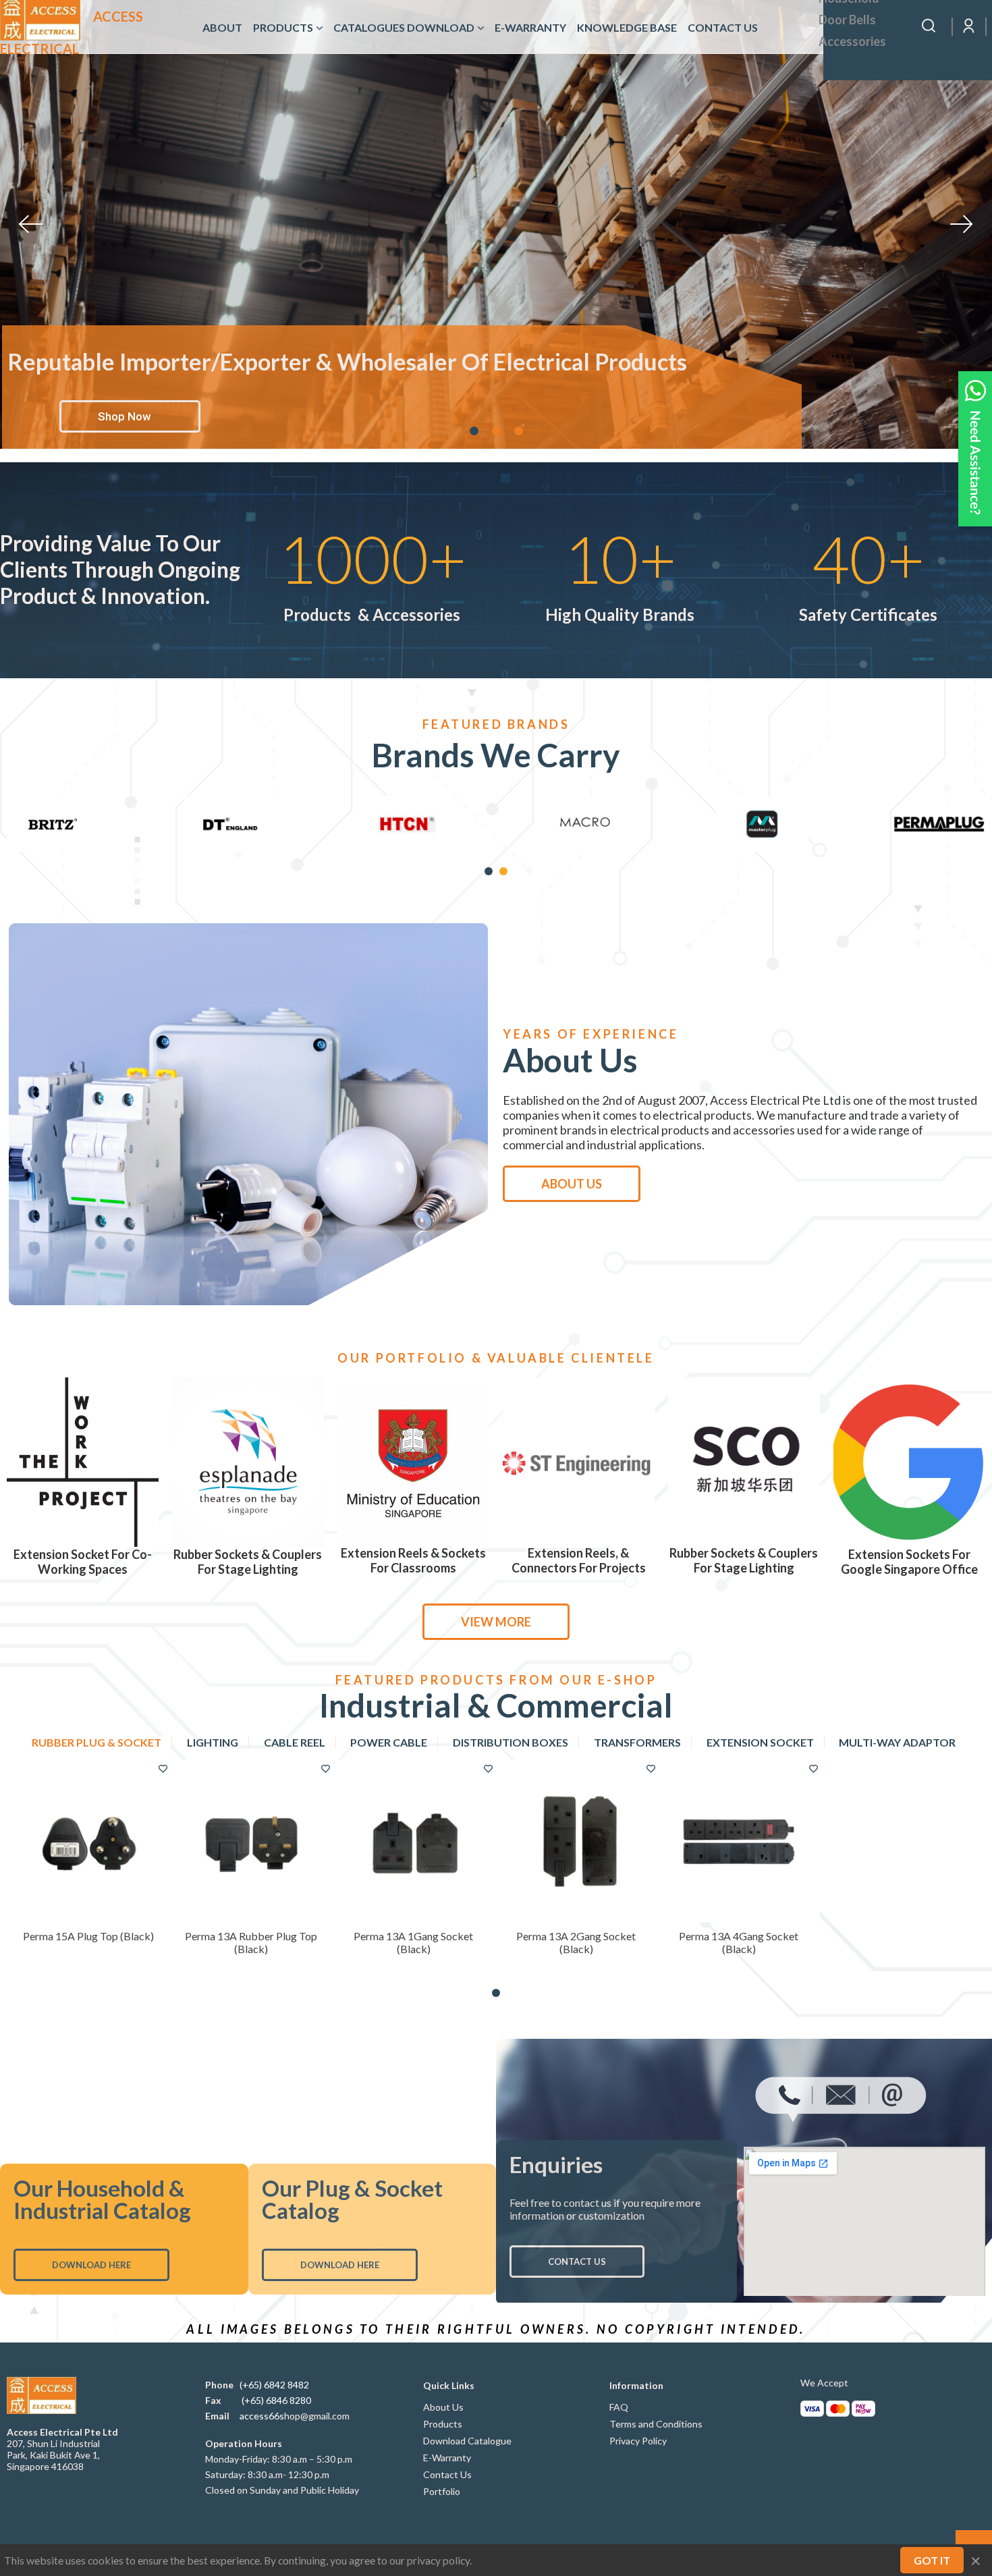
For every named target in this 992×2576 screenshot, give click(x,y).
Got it (932, 2560)
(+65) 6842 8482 (274, 2385)
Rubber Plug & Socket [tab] (97, 1742)
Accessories (852, 41)
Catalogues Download (404, 27)
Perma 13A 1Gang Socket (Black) (413, 1942)
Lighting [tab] (213, 1742)
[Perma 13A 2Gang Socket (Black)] (576, 1841)
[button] (489, 871)
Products (283, 27)
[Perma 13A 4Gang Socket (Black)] (739, 1841)
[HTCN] (762, 824)
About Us (572, 1184)
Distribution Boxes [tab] (511, 1742)
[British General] (230, 824)
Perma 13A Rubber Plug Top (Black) (251, 1942)
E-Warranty (530, 27)
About (222, 27)
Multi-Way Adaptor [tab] (897, 1742)
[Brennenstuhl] (53, 824)
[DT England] (585, 824)
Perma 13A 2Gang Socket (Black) (576, 1942)
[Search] (929, 25)
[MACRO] (939, 824)
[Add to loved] (163, 1768)
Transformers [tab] (637, 1742)
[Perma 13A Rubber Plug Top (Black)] (251, 1841)
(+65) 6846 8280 (276, 2400)
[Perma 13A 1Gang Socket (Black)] (413, 1841)
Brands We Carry (496, 755)
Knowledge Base (627, 27)
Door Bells (847, 20)
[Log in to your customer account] (969, 26)
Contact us (723, 27)
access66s (262, 2416)
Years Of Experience (590, 1034)
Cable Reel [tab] (295, 1742)
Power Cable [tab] (389, 1742)
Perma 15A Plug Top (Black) (88, 1936)
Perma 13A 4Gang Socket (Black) (739, 1942)
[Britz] (407, 824)
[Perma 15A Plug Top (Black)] (88, 1841)
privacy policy (438, 2560)
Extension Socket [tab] (760, 1742)
